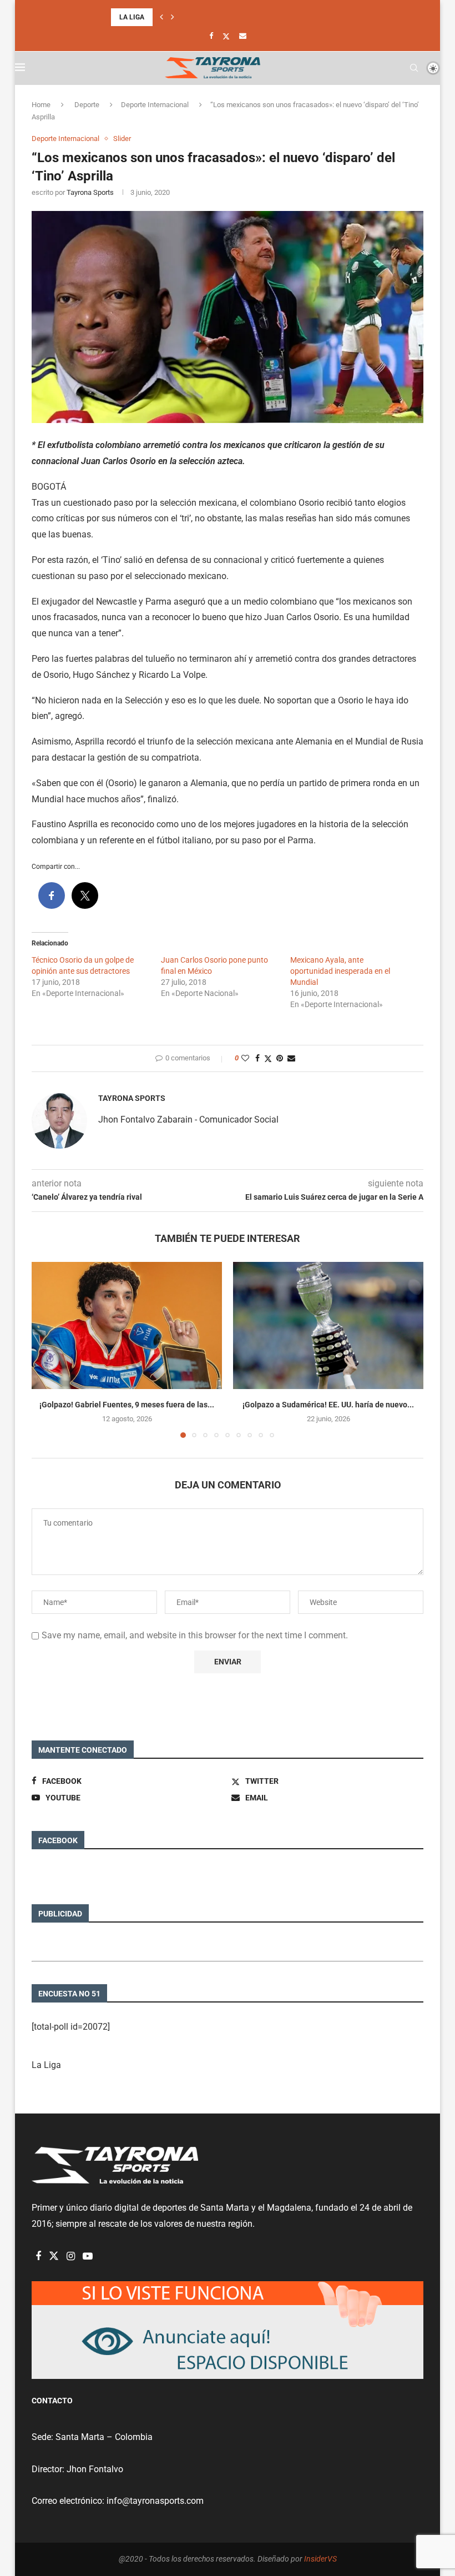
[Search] (414, 68)
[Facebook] (211, 36)
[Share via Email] (291, 1058)
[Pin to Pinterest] (280, 1058)
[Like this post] (245, 1058)
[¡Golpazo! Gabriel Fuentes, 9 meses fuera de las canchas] (127, 1325)
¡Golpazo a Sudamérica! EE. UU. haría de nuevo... (328, 1405)
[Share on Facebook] (257, 1058)
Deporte (87, 105)
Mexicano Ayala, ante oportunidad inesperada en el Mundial (340, 971)
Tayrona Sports (90, 192)
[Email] (243, 36)
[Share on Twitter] (268, 1058)
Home (41, 105)
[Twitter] (226, 36)
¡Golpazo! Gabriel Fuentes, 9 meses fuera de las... (127, 1405)
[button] (161, 17)
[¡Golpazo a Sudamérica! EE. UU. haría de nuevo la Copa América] (328, 1325)
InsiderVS (320, 2559)
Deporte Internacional (155, 105)
